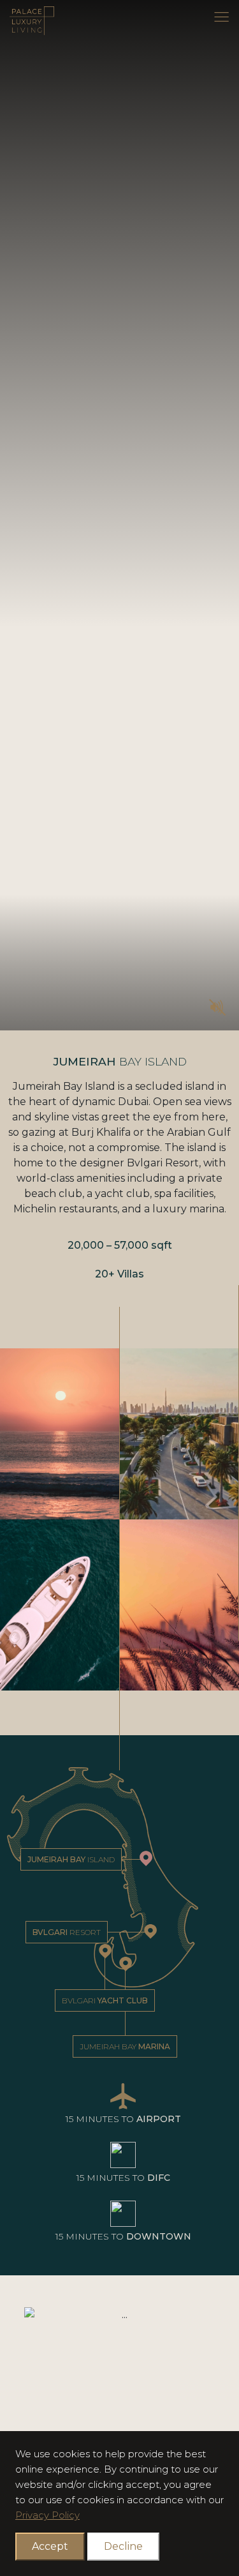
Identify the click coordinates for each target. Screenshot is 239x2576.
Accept (50, 2546)
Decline (123, 2546)
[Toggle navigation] (221, 17)
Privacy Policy (47, 2515)
